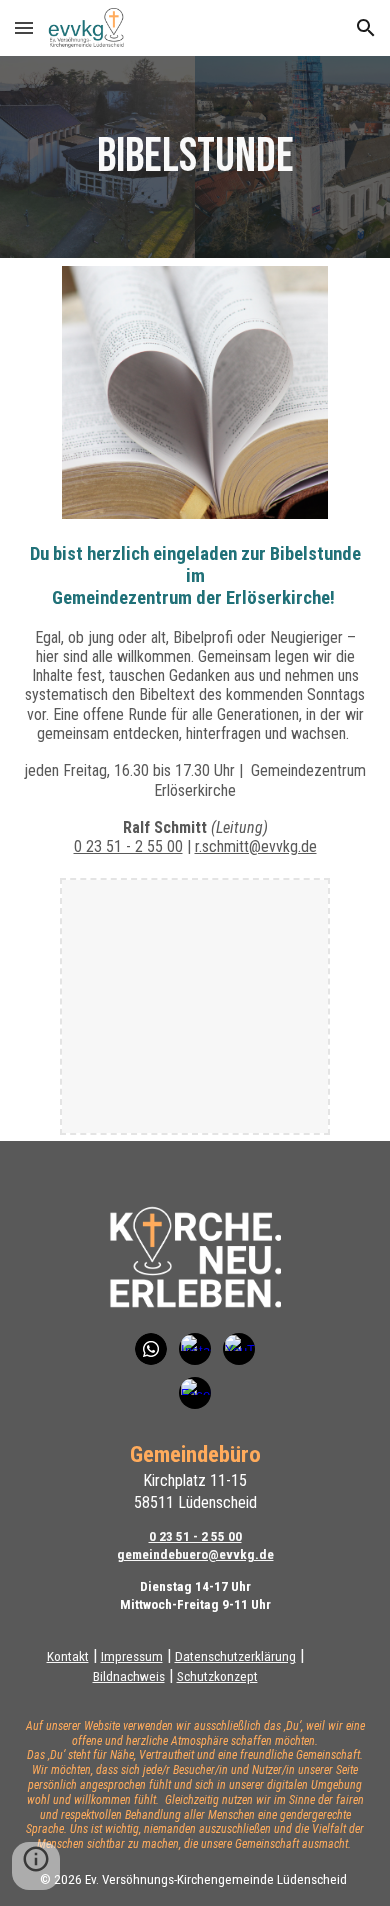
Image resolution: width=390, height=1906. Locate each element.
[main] (195, 157)
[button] (24, 27)
